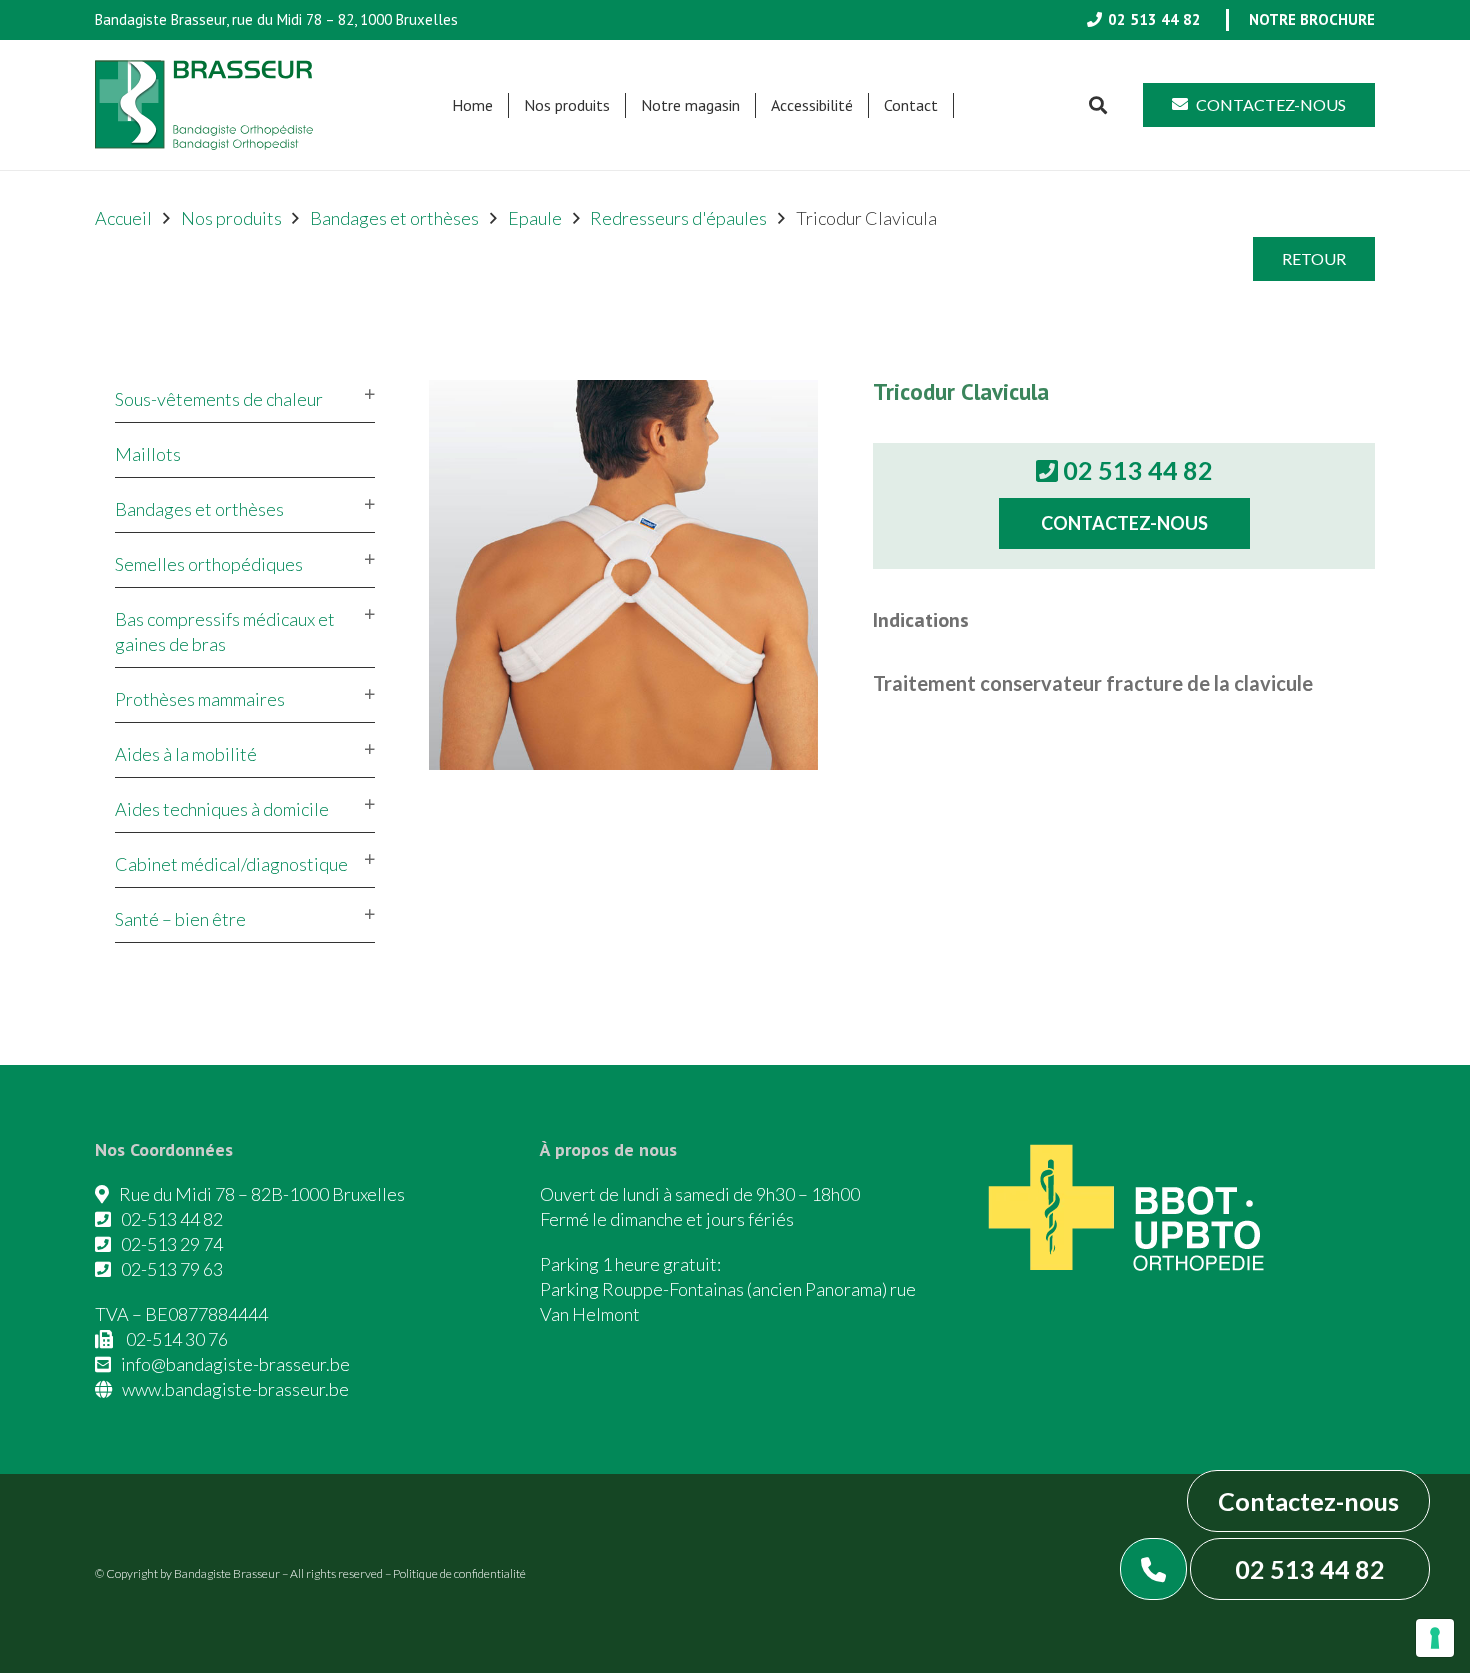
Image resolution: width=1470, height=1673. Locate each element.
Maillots (148, 454)
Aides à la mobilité (186, 754)
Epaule (535, 218)
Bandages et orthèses (394, 218)
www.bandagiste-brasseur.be (235, 1389)
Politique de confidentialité (459, 1573)
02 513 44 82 (1310, 1569)
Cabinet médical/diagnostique (231, 864)
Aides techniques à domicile (222, 809)
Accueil (123, 218)
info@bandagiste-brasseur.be (235, 1364)
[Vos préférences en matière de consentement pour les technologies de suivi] (1435, 1638)
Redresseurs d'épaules (678, 218)
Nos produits (231, 218)
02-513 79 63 (172, 1269)
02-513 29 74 (172, 1244)
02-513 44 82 (172, 1219)
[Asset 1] (204, 105)
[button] (620, 105)
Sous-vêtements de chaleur (219, 399)
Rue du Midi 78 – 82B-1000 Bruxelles (262, 1194)
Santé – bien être (180, 919)
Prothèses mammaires (200, 699)
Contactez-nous (1308, 1501)
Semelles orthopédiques (209, 564)
